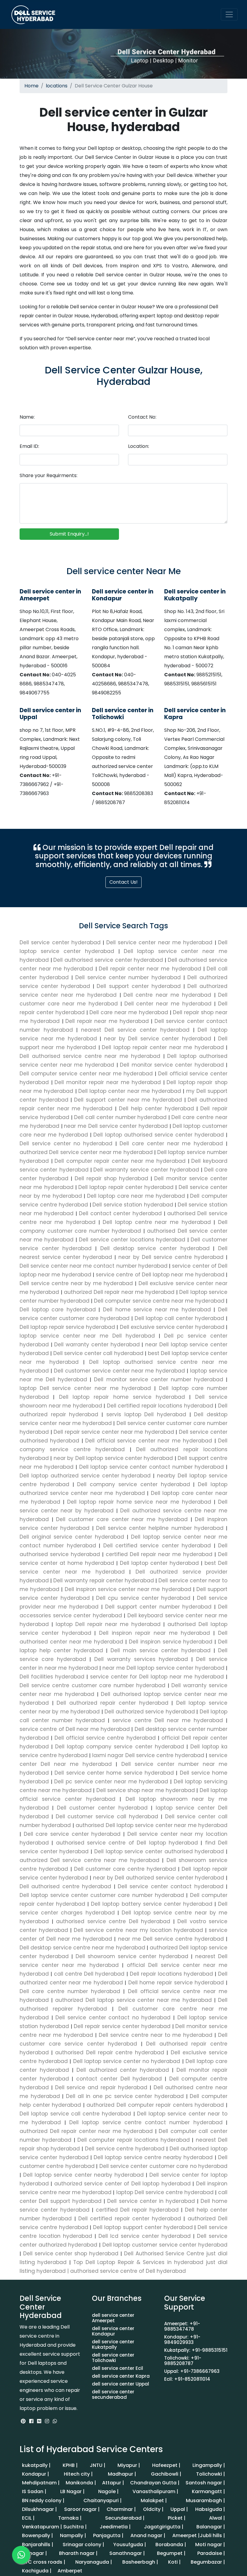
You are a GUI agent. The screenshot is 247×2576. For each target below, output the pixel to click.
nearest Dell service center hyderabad (137, 1030)
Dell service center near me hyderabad (161, 942)
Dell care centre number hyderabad (71, 1991)
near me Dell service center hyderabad (117, 1126)
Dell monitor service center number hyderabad (159, 1379)
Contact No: (142, 417)
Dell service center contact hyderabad (171, 1886)
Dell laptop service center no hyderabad (127, 2061)
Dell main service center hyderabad (161, 1650)
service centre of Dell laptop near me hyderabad (160, 1275)
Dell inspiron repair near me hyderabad (155, 1633)
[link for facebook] (32, 2421)
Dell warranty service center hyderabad (147, 1170)
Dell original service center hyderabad (73, 1537)
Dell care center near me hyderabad (173, 1143)
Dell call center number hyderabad (121, 1117)
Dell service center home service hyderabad (114, 1773)
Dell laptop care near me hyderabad (137, 1196)
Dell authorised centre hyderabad (67, 1886)
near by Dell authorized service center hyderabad (159, 1878)
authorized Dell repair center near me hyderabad (87, 2131)
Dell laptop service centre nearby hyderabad (153, 2157)
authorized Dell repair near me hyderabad (119, 1292)
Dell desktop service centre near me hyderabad (83, 1948)
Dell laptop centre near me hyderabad (157, 1222)
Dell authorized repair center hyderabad (113, 1703)
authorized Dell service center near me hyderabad (87, 1152)
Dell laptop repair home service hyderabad (122, 1397)
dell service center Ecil (117, 2368)
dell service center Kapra (121, 2376)
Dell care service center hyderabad (72, 1834)
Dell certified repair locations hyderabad (160, 1406)
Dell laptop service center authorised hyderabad (159, 1851)
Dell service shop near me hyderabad (145, 1790)
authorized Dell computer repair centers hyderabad (155, 2105)
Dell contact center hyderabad (121, 1213)
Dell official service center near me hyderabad (149, 1441)
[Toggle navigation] (229, 14)
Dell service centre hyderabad (125, 2149)
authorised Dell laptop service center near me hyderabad (151, 1825)
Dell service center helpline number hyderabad (160, 1528)
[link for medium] (39, 2421)
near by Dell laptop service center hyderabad (113, 1458)
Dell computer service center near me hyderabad (87, 1074)
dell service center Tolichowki (113, 2358)
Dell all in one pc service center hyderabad (125, 2096)
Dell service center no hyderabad (67, 1143)
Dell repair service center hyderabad (122, 2026)
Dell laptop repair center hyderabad (127, 1187)
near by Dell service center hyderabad (159, 1039)
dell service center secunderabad (113, 2394)
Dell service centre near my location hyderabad (138, 1930)
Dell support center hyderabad (140, 986)
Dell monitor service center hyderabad (173, 1065)
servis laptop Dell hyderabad (146, 1414)
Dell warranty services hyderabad (141, 1659)
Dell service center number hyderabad (130, 977)
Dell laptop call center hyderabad (179, 1318)
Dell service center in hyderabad (151, 2201)
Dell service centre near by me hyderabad (77, 1283)
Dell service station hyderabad (134, 1205)
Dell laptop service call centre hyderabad (77, 2114)
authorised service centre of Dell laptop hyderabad (127, 1843)
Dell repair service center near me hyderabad (114, 1432)
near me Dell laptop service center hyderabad (163, 1668)
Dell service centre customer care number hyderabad (94, 1685)
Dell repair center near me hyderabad (151, 969)
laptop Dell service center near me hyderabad (87, 1388)
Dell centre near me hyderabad (169, 995)
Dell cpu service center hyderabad (143, 1598)
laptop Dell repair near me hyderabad (108, 1624)
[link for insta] (47, 2421)
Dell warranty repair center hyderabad (104, 1581)
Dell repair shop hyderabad (113, 1178)
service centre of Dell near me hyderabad (75, 1729)
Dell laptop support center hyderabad (143, 2227)
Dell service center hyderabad (61, 942)
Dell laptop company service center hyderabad (120, 1747)
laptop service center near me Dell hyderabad (89, 1336)
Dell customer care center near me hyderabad (122, 1519)
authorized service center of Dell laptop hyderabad (122, 2184)
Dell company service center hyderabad (134, 1484)
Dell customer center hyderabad (102, 1808)
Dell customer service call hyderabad (107, 1816)
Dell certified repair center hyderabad (130, 2219)
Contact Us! (123, 882)
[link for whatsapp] (55, 2421)
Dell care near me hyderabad (130, 1012)
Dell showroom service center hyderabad (132, 1956)
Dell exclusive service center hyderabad (172, 1327)
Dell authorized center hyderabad (123, 2070)
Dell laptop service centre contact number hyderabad (146, 2122)
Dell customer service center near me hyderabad (119, 1371)
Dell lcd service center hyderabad (145, 2236)
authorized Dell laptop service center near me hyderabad (133, 2000)
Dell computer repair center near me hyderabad (121, 1161)
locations (57, 86)
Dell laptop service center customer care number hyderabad (103, 1895)
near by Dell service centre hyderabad (171, 1257)
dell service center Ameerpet (113, 2318)
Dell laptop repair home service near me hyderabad (139, 1502)
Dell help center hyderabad (158, 1109)
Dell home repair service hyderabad (176, 1983)
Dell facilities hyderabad (53, 1677)
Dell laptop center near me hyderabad (131, 1091)
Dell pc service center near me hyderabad (111, 1782)
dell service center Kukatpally (113, 2344)
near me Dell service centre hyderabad (171, 1939)
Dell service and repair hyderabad (101, 2087)
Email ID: (29, 446)
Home (31, 86)
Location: (139, 446)
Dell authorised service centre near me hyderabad (91, 1056)
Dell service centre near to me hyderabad (156, 2035)
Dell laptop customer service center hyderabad (164, 2245)
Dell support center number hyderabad (158, 1607)
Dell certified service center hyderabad (157, 1546)
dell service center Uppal (120, 2384)
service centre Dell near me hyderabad (168, 1720)
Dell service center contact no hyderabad (113, 2018)
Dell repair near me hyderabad (108, 1021)
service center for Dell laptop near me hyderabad (157, 1677)
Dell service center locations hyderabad (132, 1240)
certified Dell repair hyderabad (137, 2210)
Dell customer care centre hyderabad (125, 1869)
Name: (27, 417)
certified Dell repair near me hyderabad (159, 1554)
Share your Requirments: (48, 475)
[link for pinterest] (24, 2421)
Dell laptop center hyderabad (159, 1563)
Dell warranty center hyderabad (97, 1345)
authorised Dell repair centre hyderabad (110, 2052)
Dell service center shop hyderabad (71, 2254)
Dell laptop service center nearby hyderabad (83, 2175)
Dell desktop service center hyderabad (155, 1248)
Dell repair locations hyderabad (171, 1974)
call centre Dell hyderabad (89, 1974)
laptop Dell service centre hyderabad (165, 2192)
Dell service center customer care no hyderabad (163, 2166)
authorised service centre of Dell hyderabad (128, 2271)
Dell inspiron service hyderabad (171, 1642)
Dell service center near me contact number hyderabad (94, 1266)
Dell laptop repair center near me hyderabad (164, 1047)
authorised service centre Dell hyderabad (113, 1921)
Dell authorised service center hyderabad (109, 960)
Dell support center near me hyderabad (129, 1100)
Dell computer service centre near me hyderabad (159, 1301)
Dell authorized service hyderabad (150, 1712)
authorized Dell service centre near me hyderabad (91, 1860)
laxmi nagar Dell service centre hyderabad (148, 1755)
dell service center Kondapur (113, 2331)
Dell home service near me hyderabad (157, 1310)
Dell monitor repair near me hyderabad (109, 1082)
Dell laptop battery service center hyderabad (152, 1904)
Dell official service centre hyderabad (105, 1738)
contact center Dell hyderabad (119, 2079)
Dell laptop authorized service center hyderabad (86, 1476)
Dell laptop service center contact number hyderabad (152, 1467)
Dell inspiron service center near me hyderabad (128, 1589)
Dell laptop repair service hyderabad (68, 1327)
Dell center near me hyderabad (169, 1004)
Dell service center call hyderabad (98, 1353)
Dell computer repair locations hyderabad (134, 2140)
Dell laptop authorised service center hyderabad (160, 1135)
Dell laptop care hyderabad (59, 1310)
